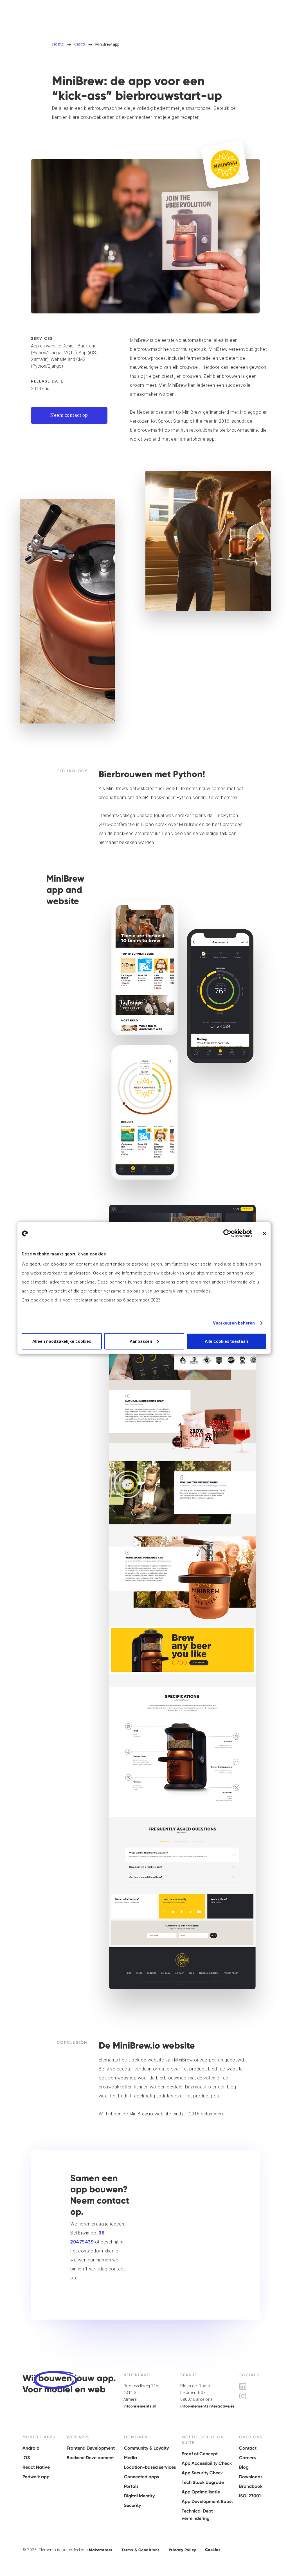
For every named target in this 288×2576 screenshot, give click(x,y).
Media (130, 2458)
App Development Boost (207, 2501)
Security (132, 2505)
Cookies (213, 2550)
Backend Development (90, 2458)
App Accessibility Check (207, 2463)
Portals (131, 2486)
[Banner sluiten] (264, 1234)
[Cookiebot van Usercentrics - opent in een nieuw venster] (227, 1234)
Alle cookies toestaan (226, 1341)
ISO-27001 (250, 2496)
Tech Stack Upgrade (203, 2482)
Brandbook (251, 2486)
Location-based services (150, 2467)
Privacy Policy (182, 2550)
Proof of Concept (200, 2454)
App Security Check (202, 2473)
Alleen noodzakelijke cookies (62, 1341)
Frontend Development (91, 2448)
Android (31, 2448)
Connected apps (141, 2477)
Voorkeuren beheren (234, 1323)
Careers (247, 2458)
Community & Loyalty (146, 2448)
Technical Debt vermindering (197, 2515)
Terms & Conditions (141, 2550)
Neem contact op (69, 415)
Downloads (251, 2477)
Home (58, 44)
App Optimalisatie (201, 2492)
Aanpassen (141, 1341)
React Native (36, 2467)
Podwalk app (36, 2477)
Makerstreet (101, 2550)
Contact (248, 2448)
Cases (80, 44)
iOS (26, 2458)
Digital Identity (139, 2496)
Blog (244, 2467)
